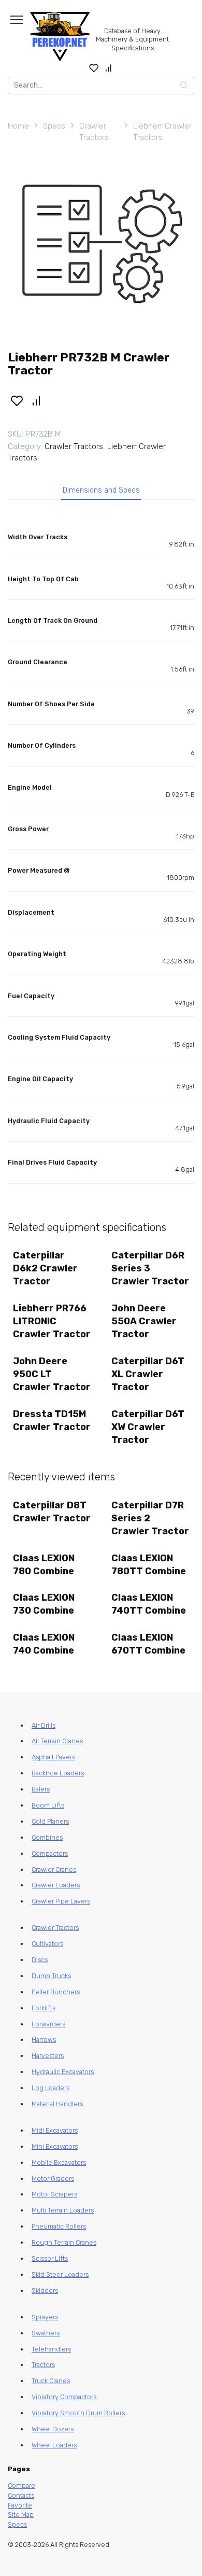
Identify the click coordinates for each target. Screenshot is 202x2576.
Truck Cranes (51, 2381)
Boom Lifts (48, 1805)
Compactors (50, 1853)
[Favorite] (94, 68)
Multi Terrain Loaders (63, 2210)
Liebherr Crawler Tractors (162, 132)
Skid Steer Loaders (60, 2274)
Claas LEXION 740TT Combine (149, 1604)
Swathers (46, 2333)
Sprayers (45, 2317)
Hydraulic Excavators (63, 2072)
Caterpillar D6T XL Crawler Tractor (148, 1374)
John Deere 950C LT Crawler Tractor (52, 1374)
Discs (40, 1960)
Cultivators (47, 1944)
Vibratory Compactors (64, 2397)
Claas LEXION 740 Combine (44, 1644)
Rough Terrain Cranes (64, 2242)
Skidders (45, 2291)
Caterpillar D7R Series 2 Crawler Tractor (150, 1518)
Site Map (21, 2515)
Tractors (43, 2365)
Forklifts (44, 2008)
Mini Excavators (55, 2146)
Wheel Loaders (54, 2445)
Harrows (44, 2040)
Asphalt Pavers (53, 1757)
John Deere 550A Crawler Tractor (144, 1321)
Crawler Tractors (94, 132)
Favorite (20, 2505)
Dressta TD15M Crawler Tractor (52, 1420)
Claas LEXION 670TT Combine (148, 1644)
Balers (41, 1789)
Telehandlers (51, 2349)
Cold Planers (50, 1821)
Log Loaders (51, 2088)
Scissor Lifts (50, 2258)
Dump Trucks (51, 1976)
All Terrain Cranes (57, 1741)
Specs (54, 126)
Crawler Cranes (54, 1870)
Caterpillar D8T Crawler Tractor (52, 1512)
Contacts (21, 2495)
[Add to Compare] (37, 400)
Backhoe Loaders (58, 1773)
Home (18, 126)
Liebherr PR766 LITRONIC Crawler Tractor (52, 1321)
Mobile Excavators (59, 2162)
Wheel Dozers (53, 2429)
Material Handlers (57, 2104)
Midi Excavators (55, 2130)
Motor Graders (53, 2179)
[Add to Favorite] (17, 400)
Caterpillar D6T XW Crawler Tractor (148, 1427)
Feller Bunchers (56, 1992)
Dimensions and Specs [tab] (101, 490)
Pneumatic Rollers (59, 2226)
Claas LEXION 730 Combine (44, 1604)
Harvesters (48, 2056)
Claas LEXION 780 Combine (44, 1565)
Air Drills (44, 1725)
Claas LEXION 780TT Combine (149, 1565)
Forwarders (48, 2024)
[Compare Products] (109, 68)
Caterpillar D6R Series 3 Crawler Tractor (150, 1268)
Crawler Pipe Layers (61, 1901)
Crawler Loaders (56, 1885)
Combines (47, 1837)
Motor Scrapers (54, 2194)
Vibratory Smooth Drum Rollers (78, 2413)
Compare (21, 2486)
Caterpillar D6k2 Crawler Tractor (45, 1268)
